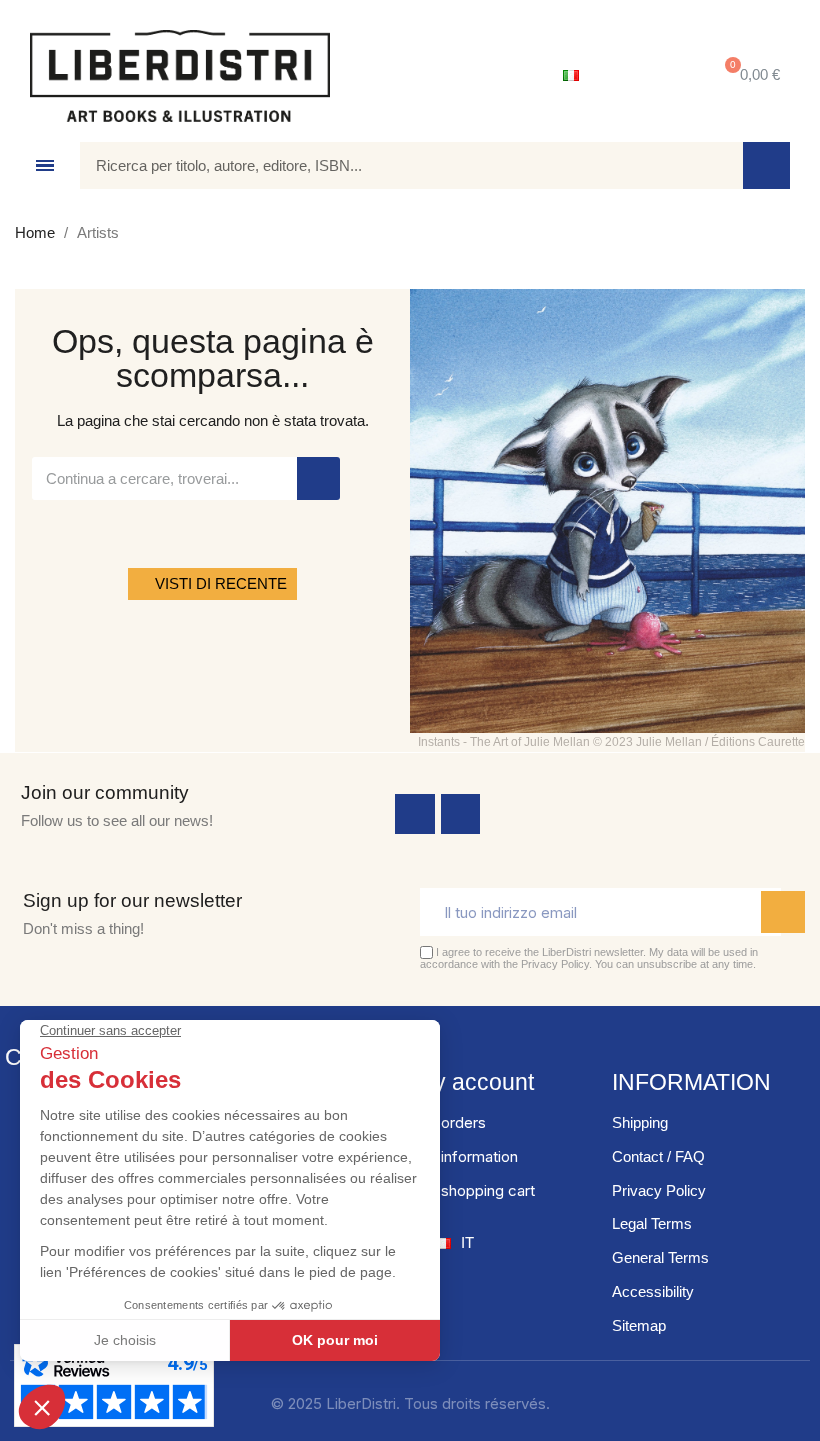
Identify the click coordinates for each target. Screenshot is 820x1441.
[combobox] (397, 165)
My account (474, 1082)
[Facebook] (415, 814)
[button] (748, 75)
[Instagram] (461, 814)
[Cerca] (766, 165)
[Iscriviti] (783, 912)
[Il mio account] (645, 76)
